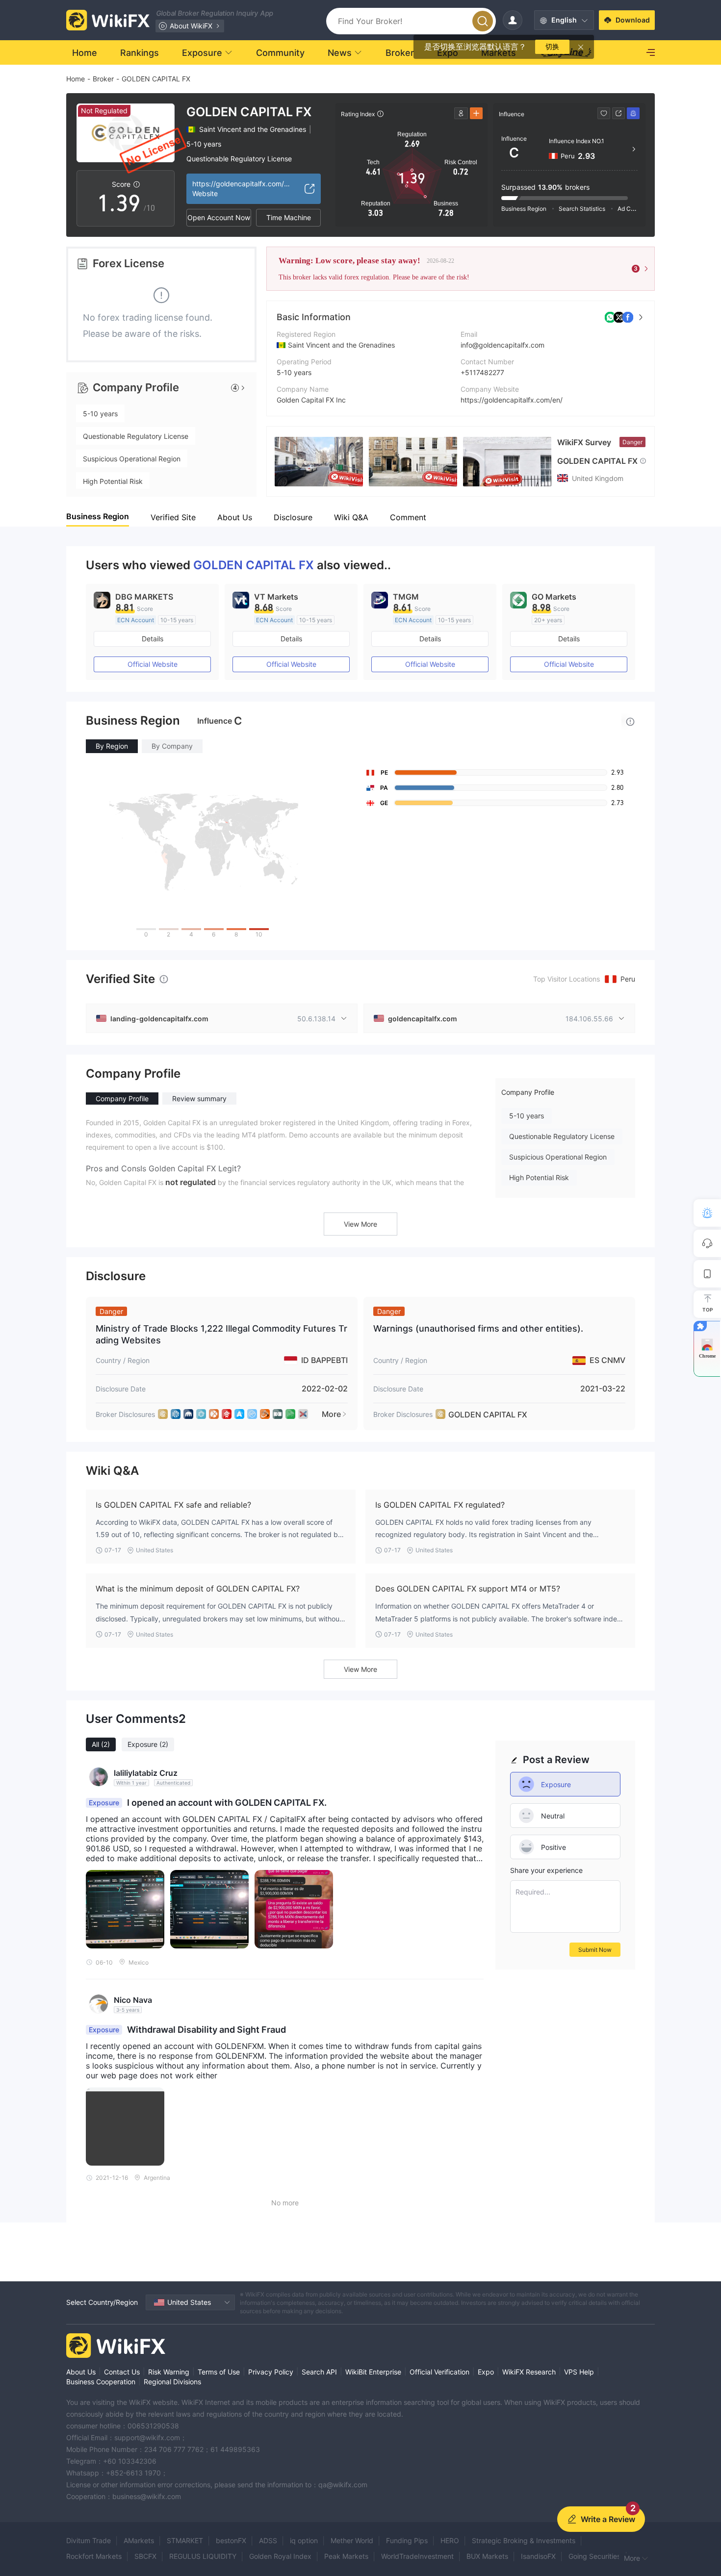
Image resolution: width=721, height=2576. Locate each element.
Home (76, 79)
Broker (103, 79)
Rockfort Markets (94, 2556)
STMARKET (185, 2540)
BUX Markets (487, 2556)
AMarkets (139, 2540)
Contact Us (122, 2372)
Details (153, 639)
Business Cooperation (101, 2382)
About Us (81, 2372)
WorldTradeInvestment (417, 2556)
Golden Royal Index (280, 2556)
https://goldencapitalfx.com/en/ (512, 400)
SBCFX (145, 2556)
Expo (486, 2372)
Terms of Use (219, 2372)
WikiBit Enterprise (373, 2372)
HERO (450, 2540)
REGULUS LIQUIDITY (203, 2556)
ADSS (268, 2540)
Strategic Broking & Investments (524, 2540)
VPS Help (579, 2372)
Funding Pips (407, 2540)
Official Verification (439, 2372)
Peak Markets (346, 2556)
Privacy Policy (271, 2372)
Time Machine (289, 217)
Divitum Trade (89, 2540)
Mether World (352, 2540)
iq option (304, 2540)
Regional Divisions (172, 2382)
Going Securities (594, 2556)
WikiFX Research (529, 2372)
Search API (319, 2372)
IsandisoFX (538, 2556)
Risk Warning (169, 2372)
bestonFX (231, 2540)
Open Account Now (219, 217)
